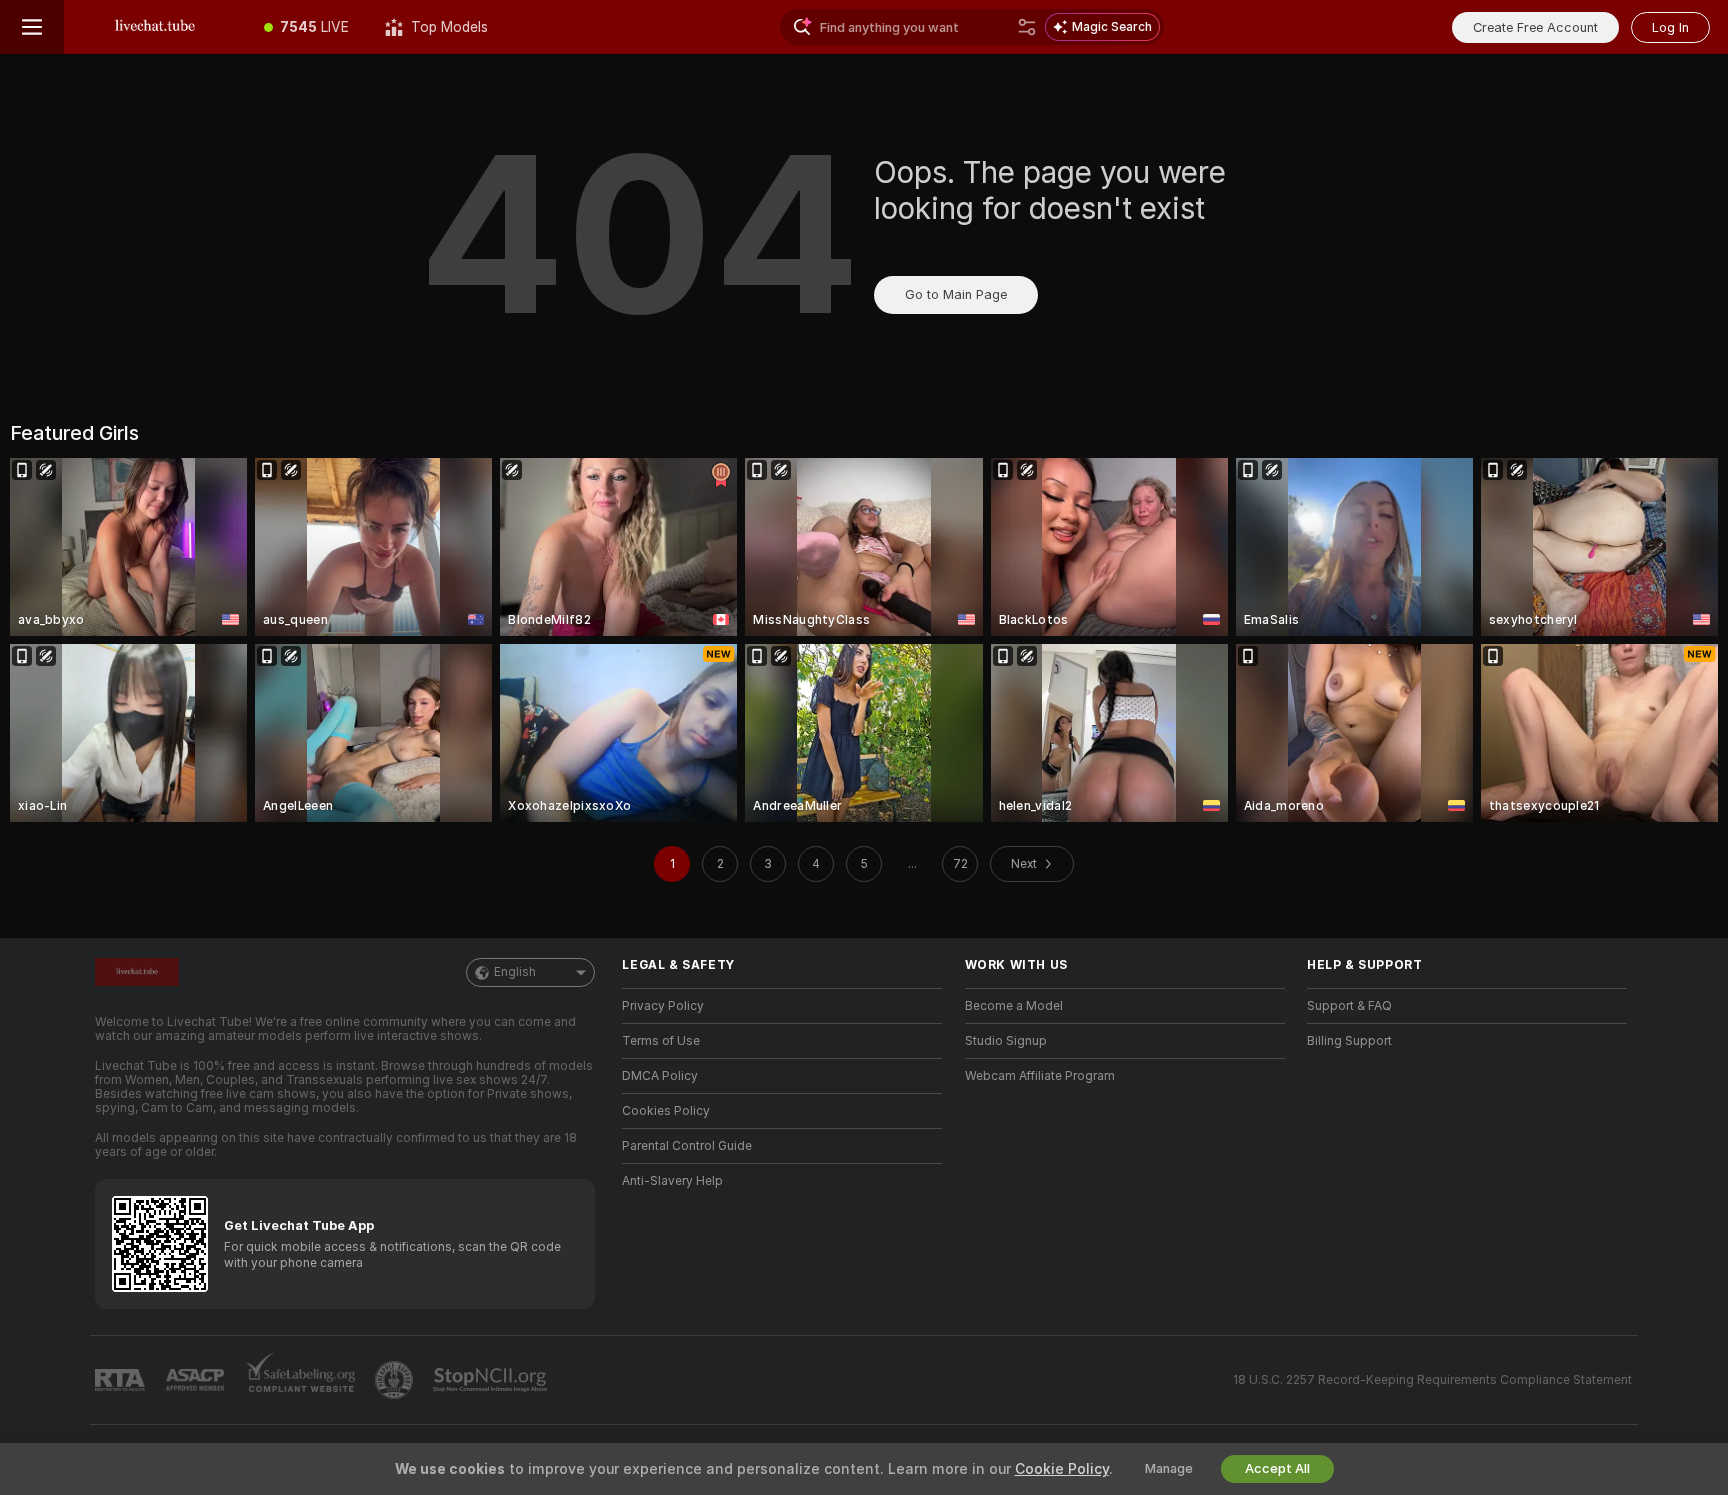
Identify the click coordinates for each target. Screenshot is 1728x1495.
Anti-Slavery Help (672, 1181)
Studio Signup (1006, 1041)
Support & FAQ (1349, 1006)
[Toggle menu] (32, 27)
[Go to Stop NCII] (492, 1380)
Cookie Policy (1062, 1469)
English (515, 972)
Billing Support (1349, 1041)
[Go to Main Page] (155, 27)
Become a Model (1014, 1006)
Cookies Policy (666, 1111)
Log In (1670, 27)
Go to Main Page (956, 294)
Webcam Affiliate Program (1040, 1076)
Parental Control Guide (687, 1146)
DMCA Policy (660, 1076)
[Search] (1027, 27)
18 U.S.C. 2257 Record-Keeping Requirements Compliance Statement (1432, 1380)
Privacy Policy (663, 1006)
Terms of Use (661, 1041)
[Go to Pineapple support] (396, 1380)
